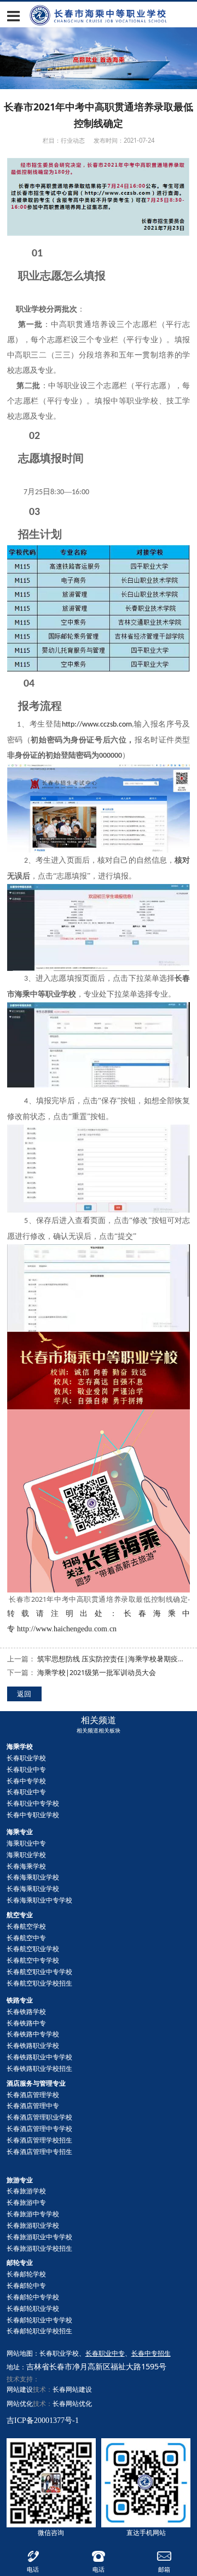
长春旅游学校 (26, 2191)
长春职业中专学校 (33, 1803)
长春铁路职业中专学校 (39, 2057)
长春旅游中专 (26, 2202)
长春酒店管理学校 (33, 2095)
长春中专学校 (26, 1781)
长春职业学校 (26, 1758)
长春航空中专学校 (33, 1960)
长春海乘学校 (26, 1866)
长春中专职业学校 (33, 1815)
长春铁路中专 (26, 2023)
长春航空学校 (26, 1926)
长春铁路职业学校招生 (39, 2068)
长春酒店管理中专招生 (39, 2151)
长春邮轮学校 (26, 2274)
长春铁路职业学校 (33, 2045)
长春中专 (26, 2285)
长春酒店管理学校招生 (39, 2140)
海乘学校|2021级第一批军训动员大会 (97, 1673)
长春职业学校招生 (39, 2331)
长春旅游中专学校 (33, 2214)
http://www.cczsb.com (97, 725)
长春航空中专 (26, 1938)
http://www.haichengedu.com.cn (67, 1629)
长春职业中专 (26, 1769)
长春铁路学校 (26, 2012)
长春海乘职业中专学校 (39, 1900)
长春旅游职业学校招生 (39, 2248)
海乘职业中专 (26, 1843)
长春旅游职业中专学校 (39, 2237)
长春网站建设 (72, 2389)
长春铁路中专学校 (33, 2034)
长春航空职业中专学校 (39, 1972)
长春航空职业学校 (33, 1949)
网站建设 (20, 2389)
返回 (24, 1694)
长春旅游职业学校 (33, 2225)
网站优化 (20, 2404)
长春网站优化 (72, 2404)
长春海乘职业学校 (33, 1877)
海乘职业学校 (26, 1855)
